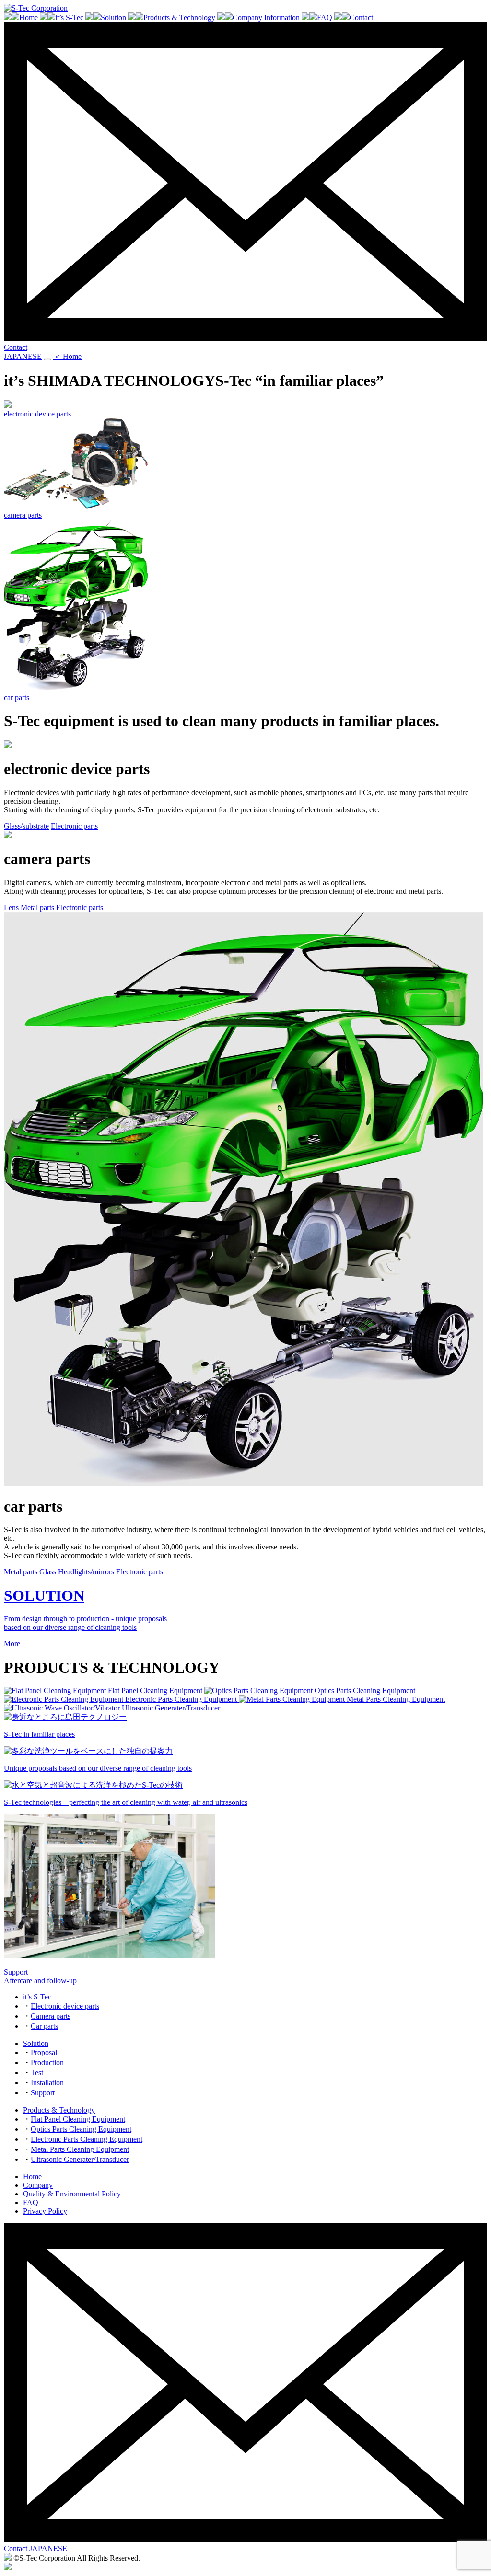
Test (37, 2073)
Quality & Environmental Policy (72, 2194)
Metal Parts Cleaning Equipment (80, 2149)
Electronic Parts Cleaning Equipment (87, 2139)
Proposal (44, 2052)
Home (29, 17)
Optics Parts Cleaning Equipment (81, 2129)
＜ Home (67, 356)
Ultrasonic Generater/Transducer (80, 2159)
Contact (361, 17)
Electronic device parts (65, 2006)
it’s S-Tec (69, 17)
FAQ (325, 17)
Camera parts (51, 2016)
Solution (113, 17)
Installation (47, 2083)
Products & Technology (179, 17)
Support (43, 2093)
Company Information (266, 17)
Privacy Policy (45, 2211)
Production (47, 2062)
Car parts (44, 2026)
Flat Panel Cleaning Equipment (78, 2119)
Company (38, 2185)
